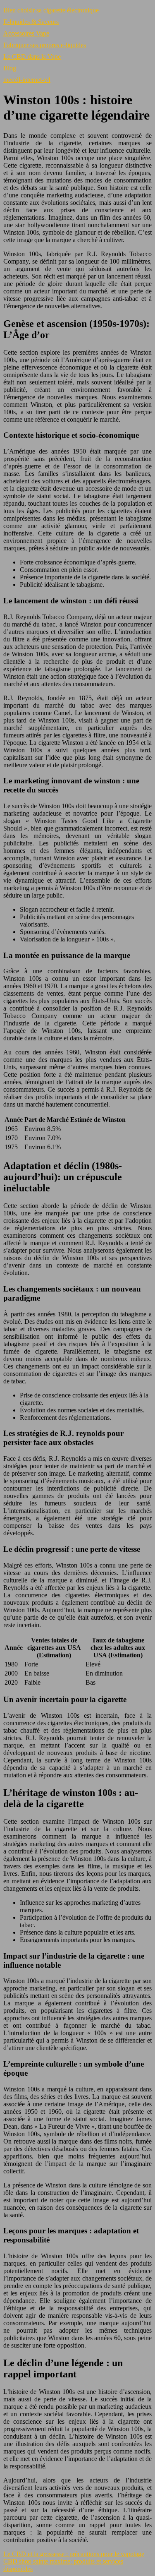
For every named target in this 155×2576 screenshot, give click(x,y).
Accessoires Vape (26, 33)
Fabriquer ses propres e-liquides (45, 45)
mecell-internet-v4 (27, 80)
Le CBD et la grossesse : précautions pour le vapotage (74, 2554)
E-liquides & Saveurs (31, 22)
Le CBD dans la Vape (32, 56)
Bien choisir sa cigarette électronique (51, 10)
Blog (10, 68)
